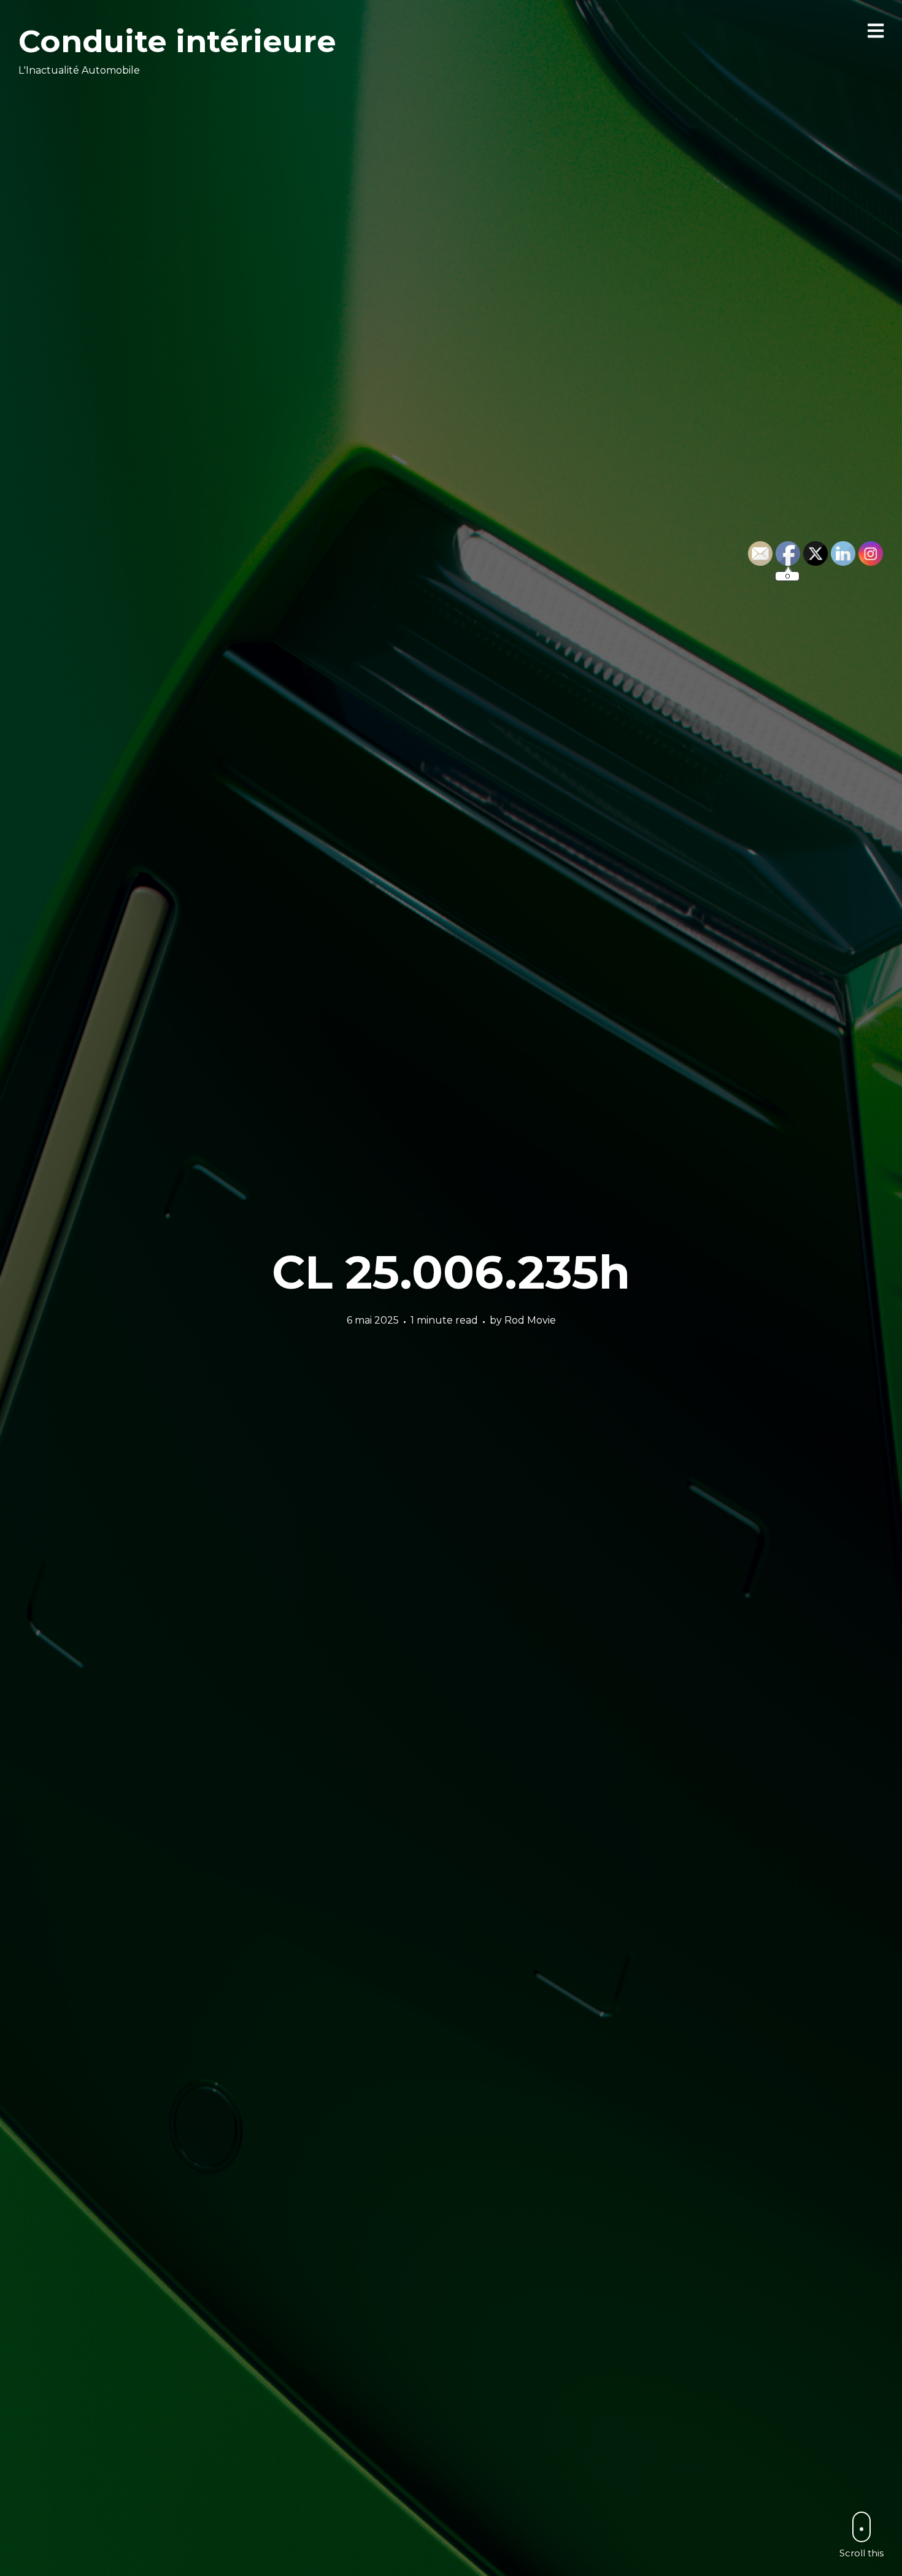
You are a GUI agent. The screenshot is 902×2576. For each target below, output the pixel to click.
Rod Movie (530, 1320)
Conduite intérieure (177, 41)
